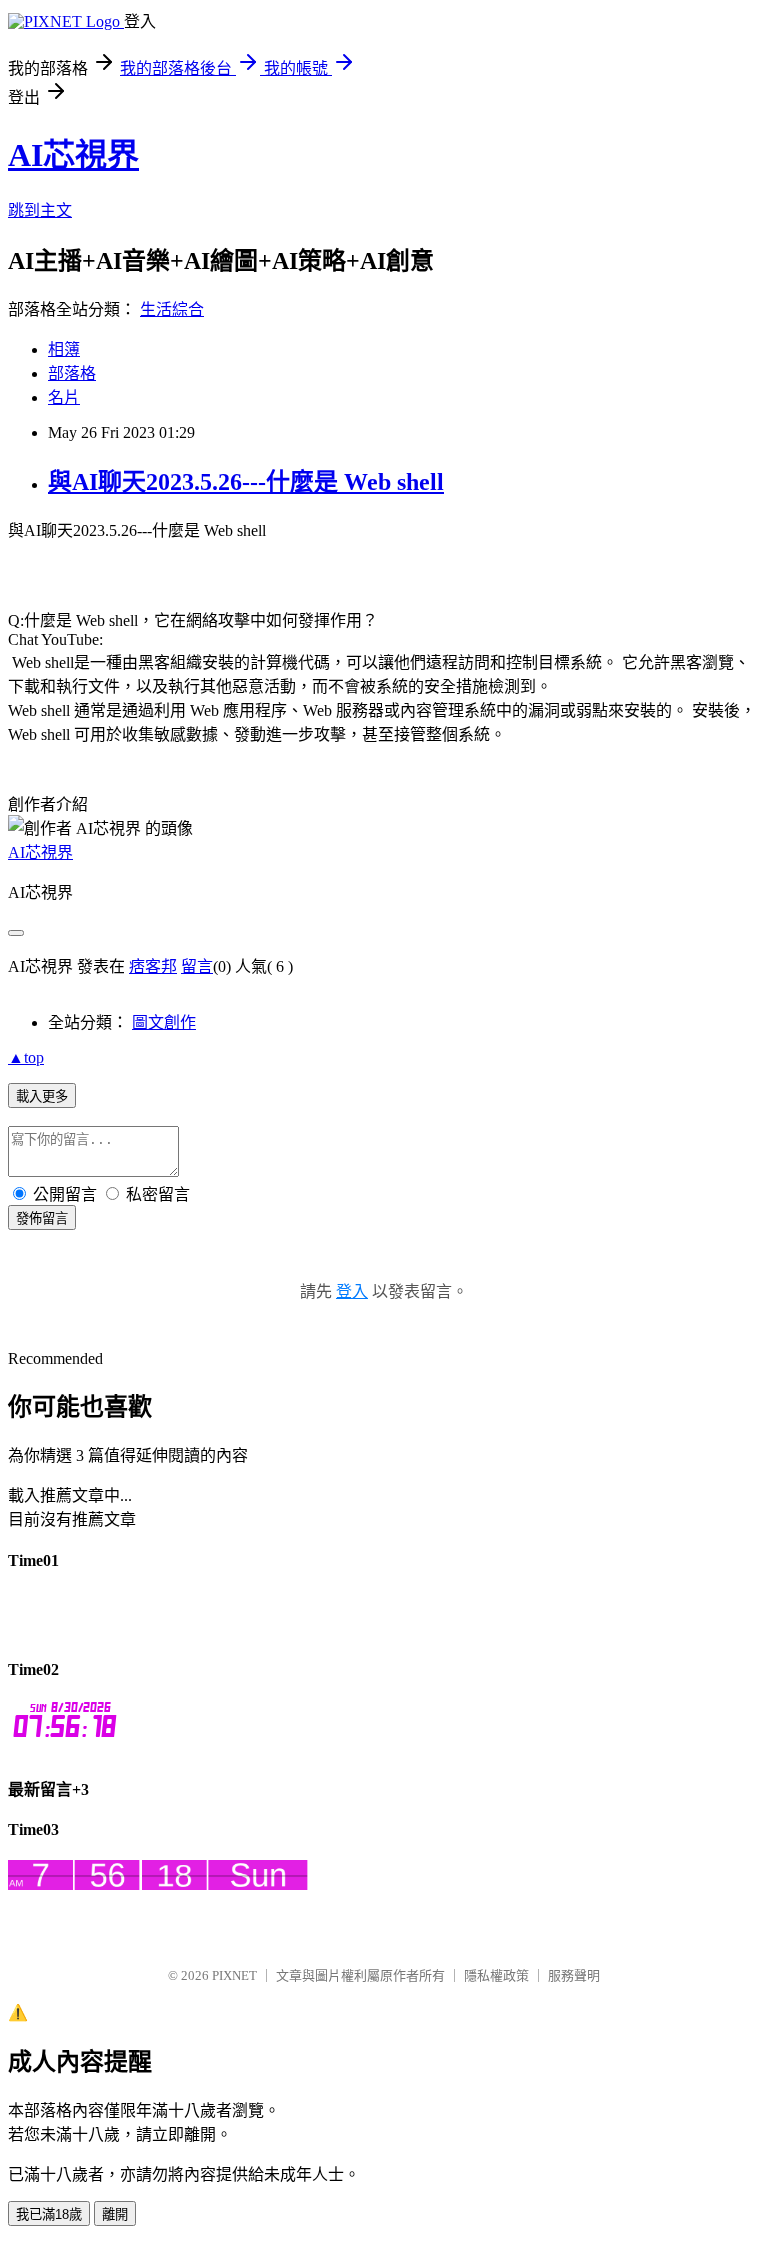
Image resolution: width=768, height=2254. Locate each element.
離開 (115, 2214)
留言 (197, 966)
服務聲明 (574, 1975)
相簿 (64, 349)
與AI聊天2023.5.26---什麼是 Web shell (246, 482)
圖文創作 (164, 1022)
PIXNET (234, 1975)
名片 (64, 397)
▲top (26, 1057)
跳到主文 (40, 210)
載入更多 (42, 1096)
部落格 (72, 373)
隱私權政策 (496, 1975)
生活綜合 (172, 309)
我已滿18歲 (49, 2214)
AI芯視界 (73, 155)
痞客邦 (153, 966)
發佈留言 (42, 1218)
